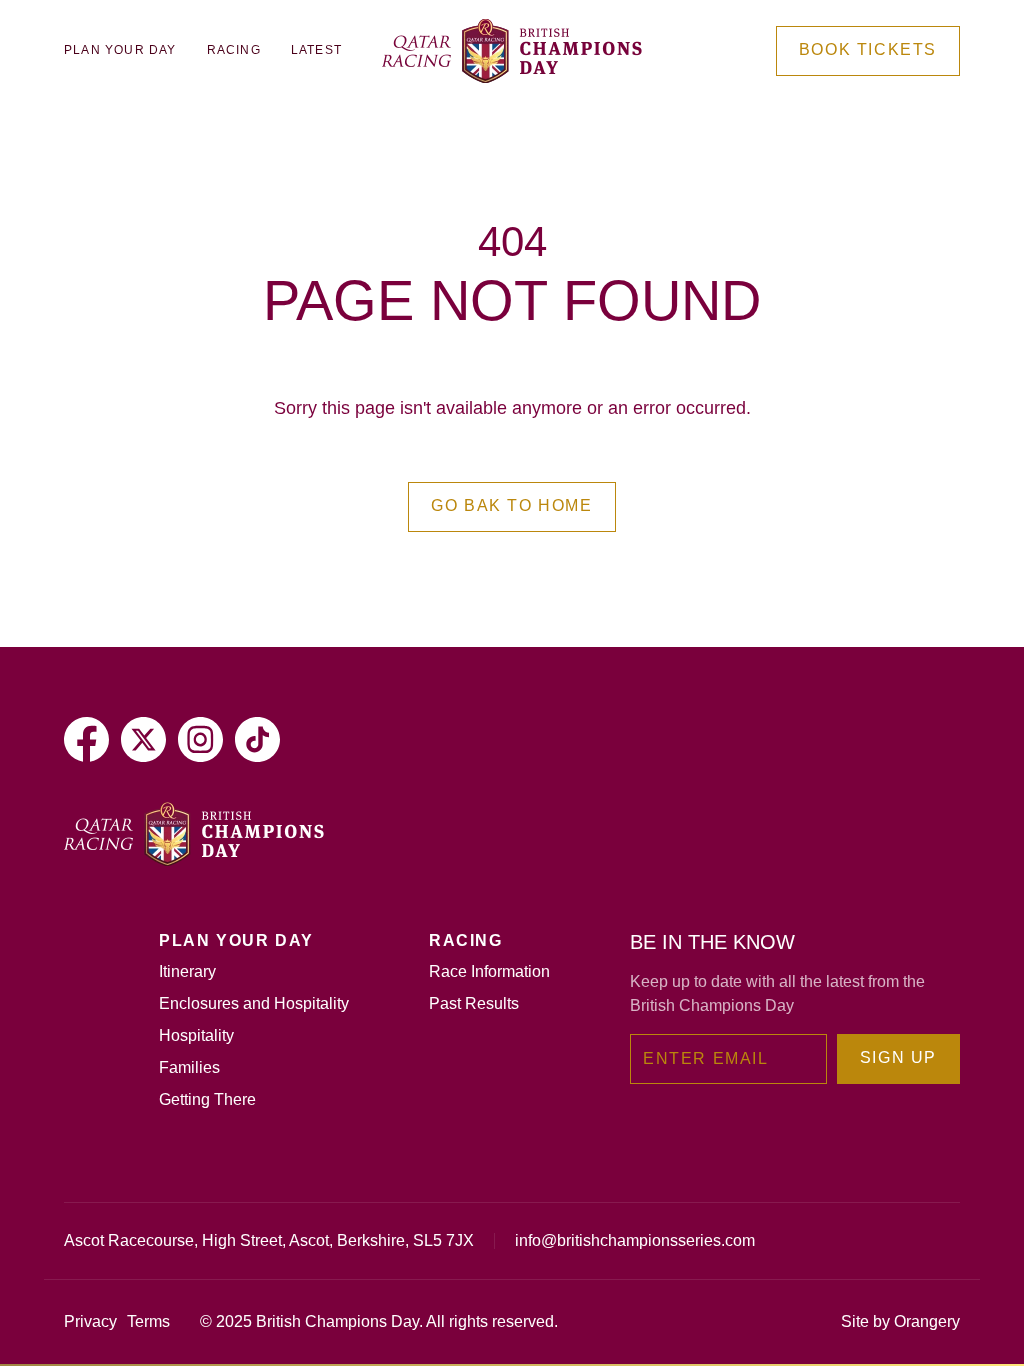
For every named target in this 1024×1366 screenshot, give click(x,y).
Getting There (207, 1099)
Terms (148, 1321)
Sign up (898, 1057)
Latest (316, 50)
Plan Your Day (120, 50)
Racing (234, 50)
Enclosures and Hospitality (254, 1003)
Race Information (489, 971)
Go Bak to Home (511, 505)
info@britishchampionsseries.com (635, 1240)
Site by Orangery (900, 1321)
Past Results (474, 1003)
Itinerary (187, 971)
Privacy (90, 1321)
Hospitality (196, 1035)
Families (189, 1067)
